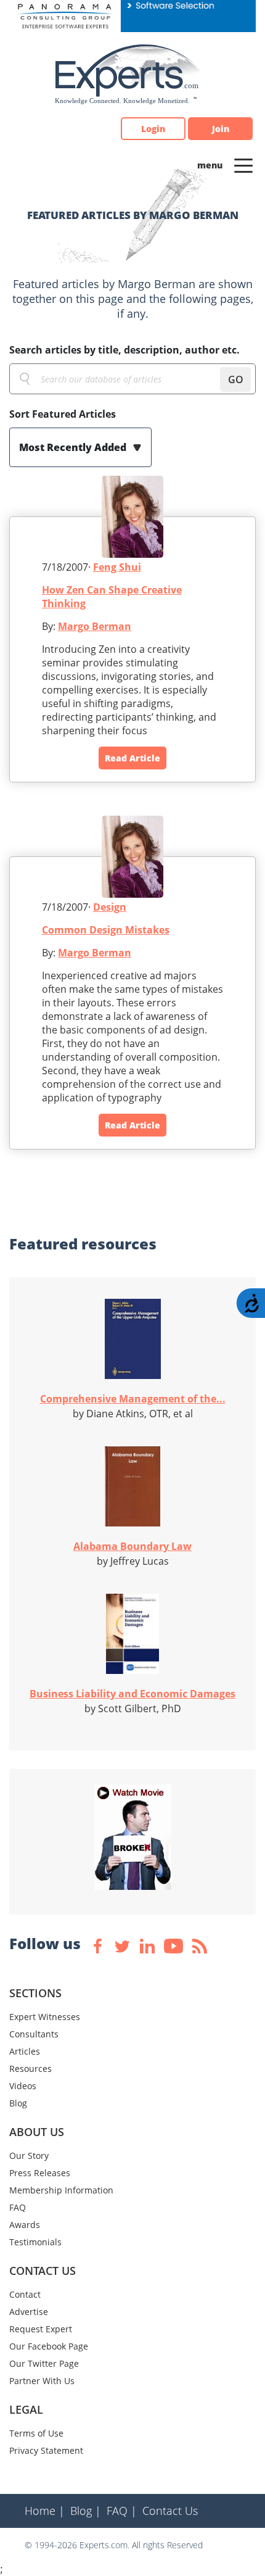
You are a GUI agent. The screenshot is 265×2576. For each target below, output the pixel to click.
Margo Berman (95, 626)
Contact (25, 2294)
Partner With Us (42, 2381)
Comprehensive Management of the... (133, 1399)
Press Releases (40, 2173)
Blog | (86, 2511)
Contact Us (170, 2511)
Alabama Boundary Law (132, 1546)
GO (236, 379)
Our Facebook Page (49, 2346)
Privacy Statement (46, 2450)
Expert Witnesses (45, 2017)
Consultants (34, 2034)
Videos (23, 2086)
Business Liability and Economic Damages (132, 1694)
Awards (25, 2225)
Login (153, 129)
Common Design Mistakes (106, 930)
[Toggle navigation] (243, 165)
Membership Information (61, 2190)
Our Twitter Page (44, 2363)
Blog (18, 2103)
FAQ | (122, 2511)
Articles (25, 2051)
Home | (45, 2511)
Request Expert (41, 2329)
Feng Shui (117, 567)
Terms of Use (36, 2433)
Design (110, 907)
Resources (31, 2069)
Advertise (29, 2312)
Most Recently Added (74, 447)
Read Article (132, 758)
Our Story (29, 2156)
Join (221, 129)
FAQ (18, 2207)
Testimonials (35, 2242)
